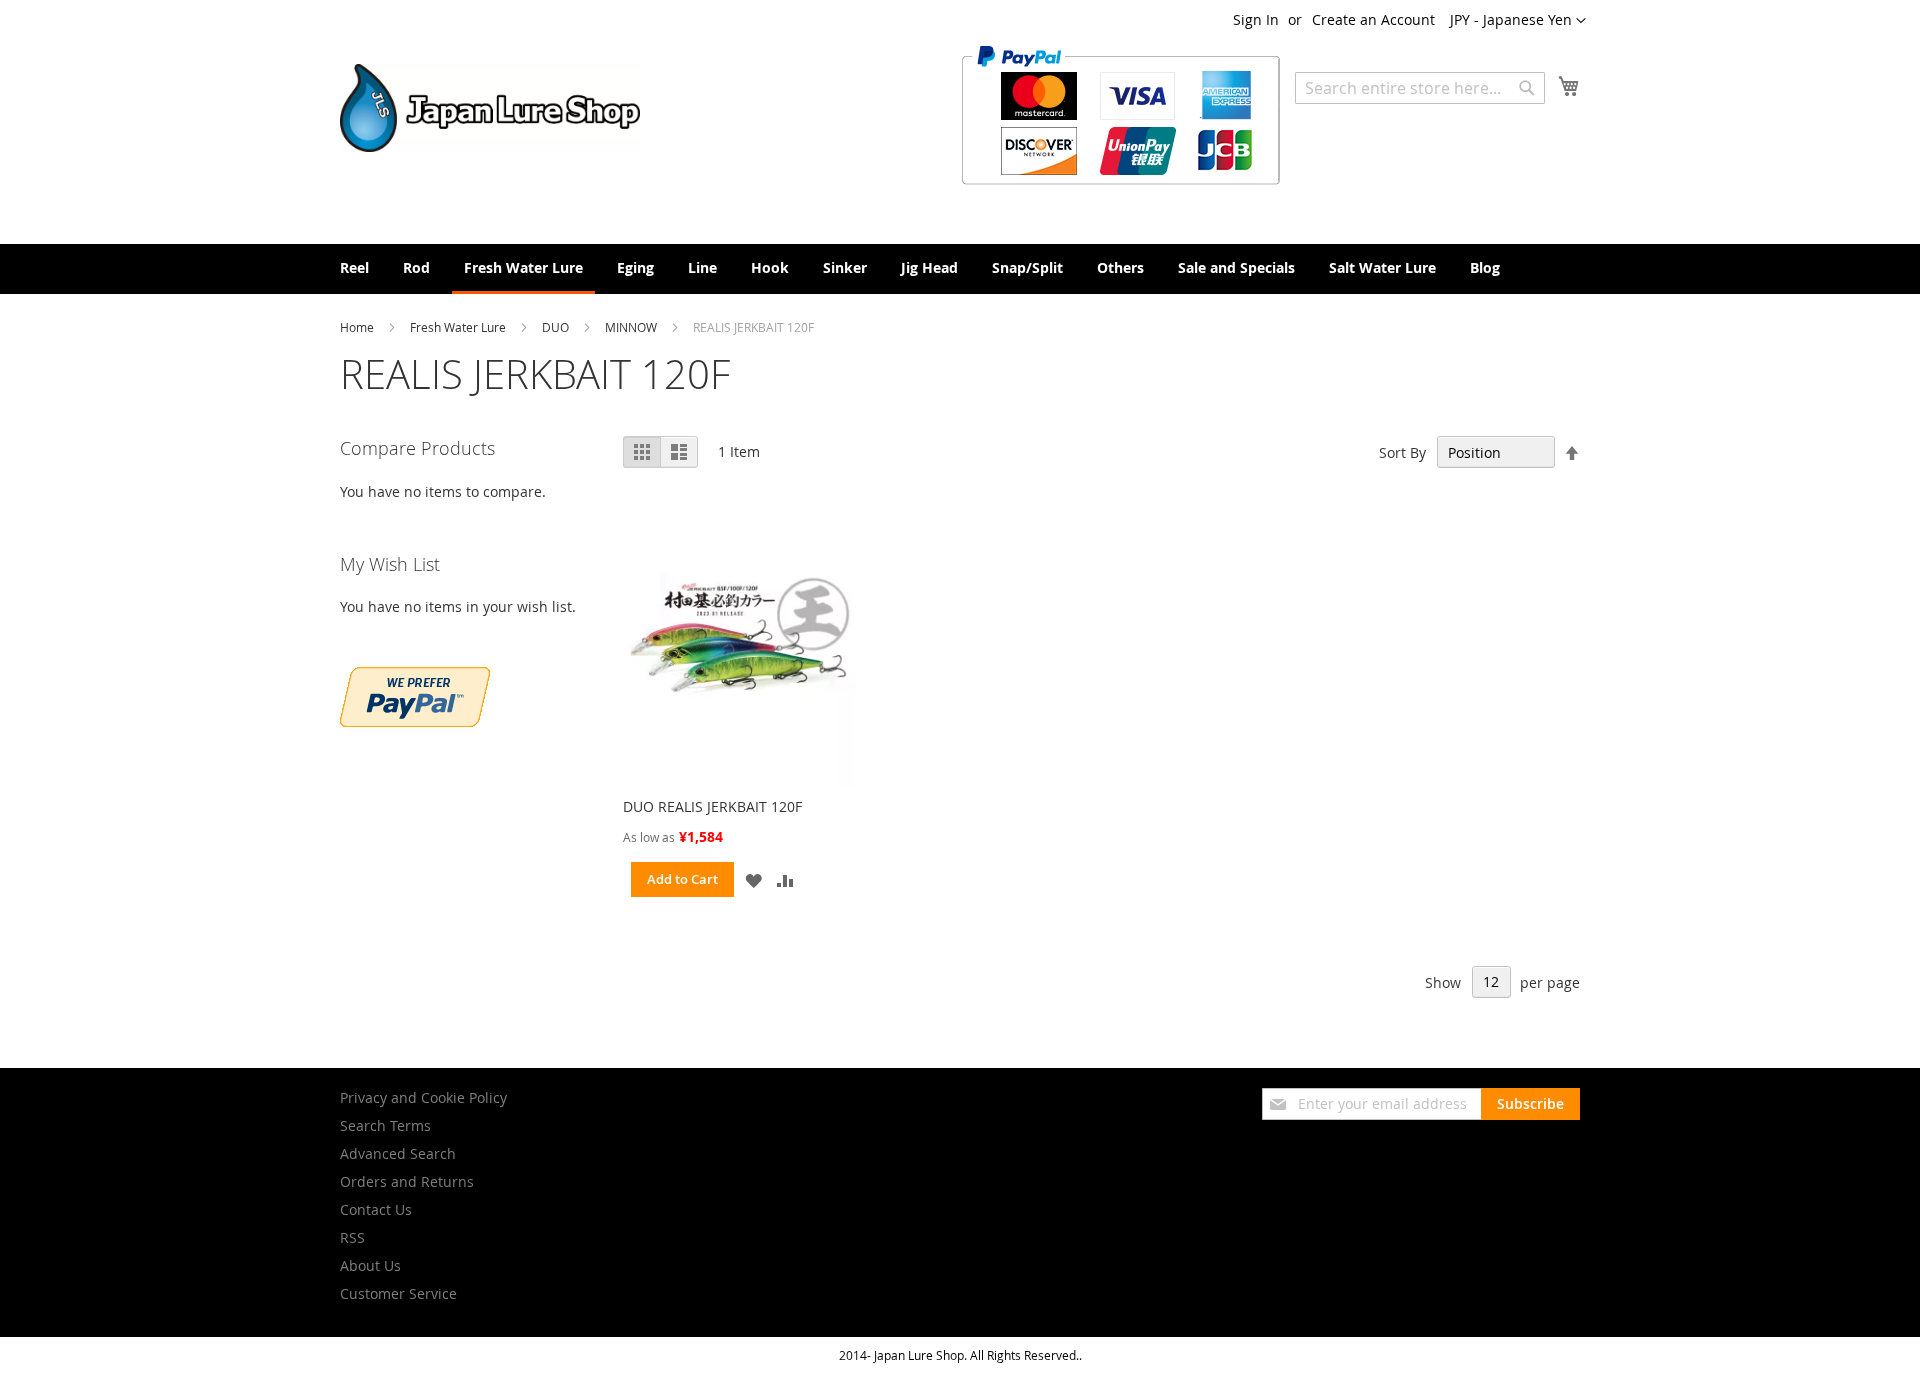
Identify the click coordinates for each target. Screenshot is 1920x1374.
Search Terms (385, 1125)
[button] (1518, 21)
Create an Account (1373, 19)
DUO (557, 327)
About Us (370, 1265)
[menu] (960, 269)
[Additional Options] (415, 721)
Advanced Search (398, 1153)
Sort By (1402, 452)
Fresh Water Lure (459, 327)
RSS (352, 1237)
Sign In (1256, 19)
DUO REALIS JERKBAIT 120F (712, 806)
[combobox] (1420, 88)
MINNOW (632, 327)
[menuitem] (354, 267)
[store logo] (490, 108)
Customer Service (398, 1293)
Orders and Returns (407, 1181)
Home (358, 327)
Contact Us (376, 1209)
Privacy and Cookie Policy (423, 1097)
